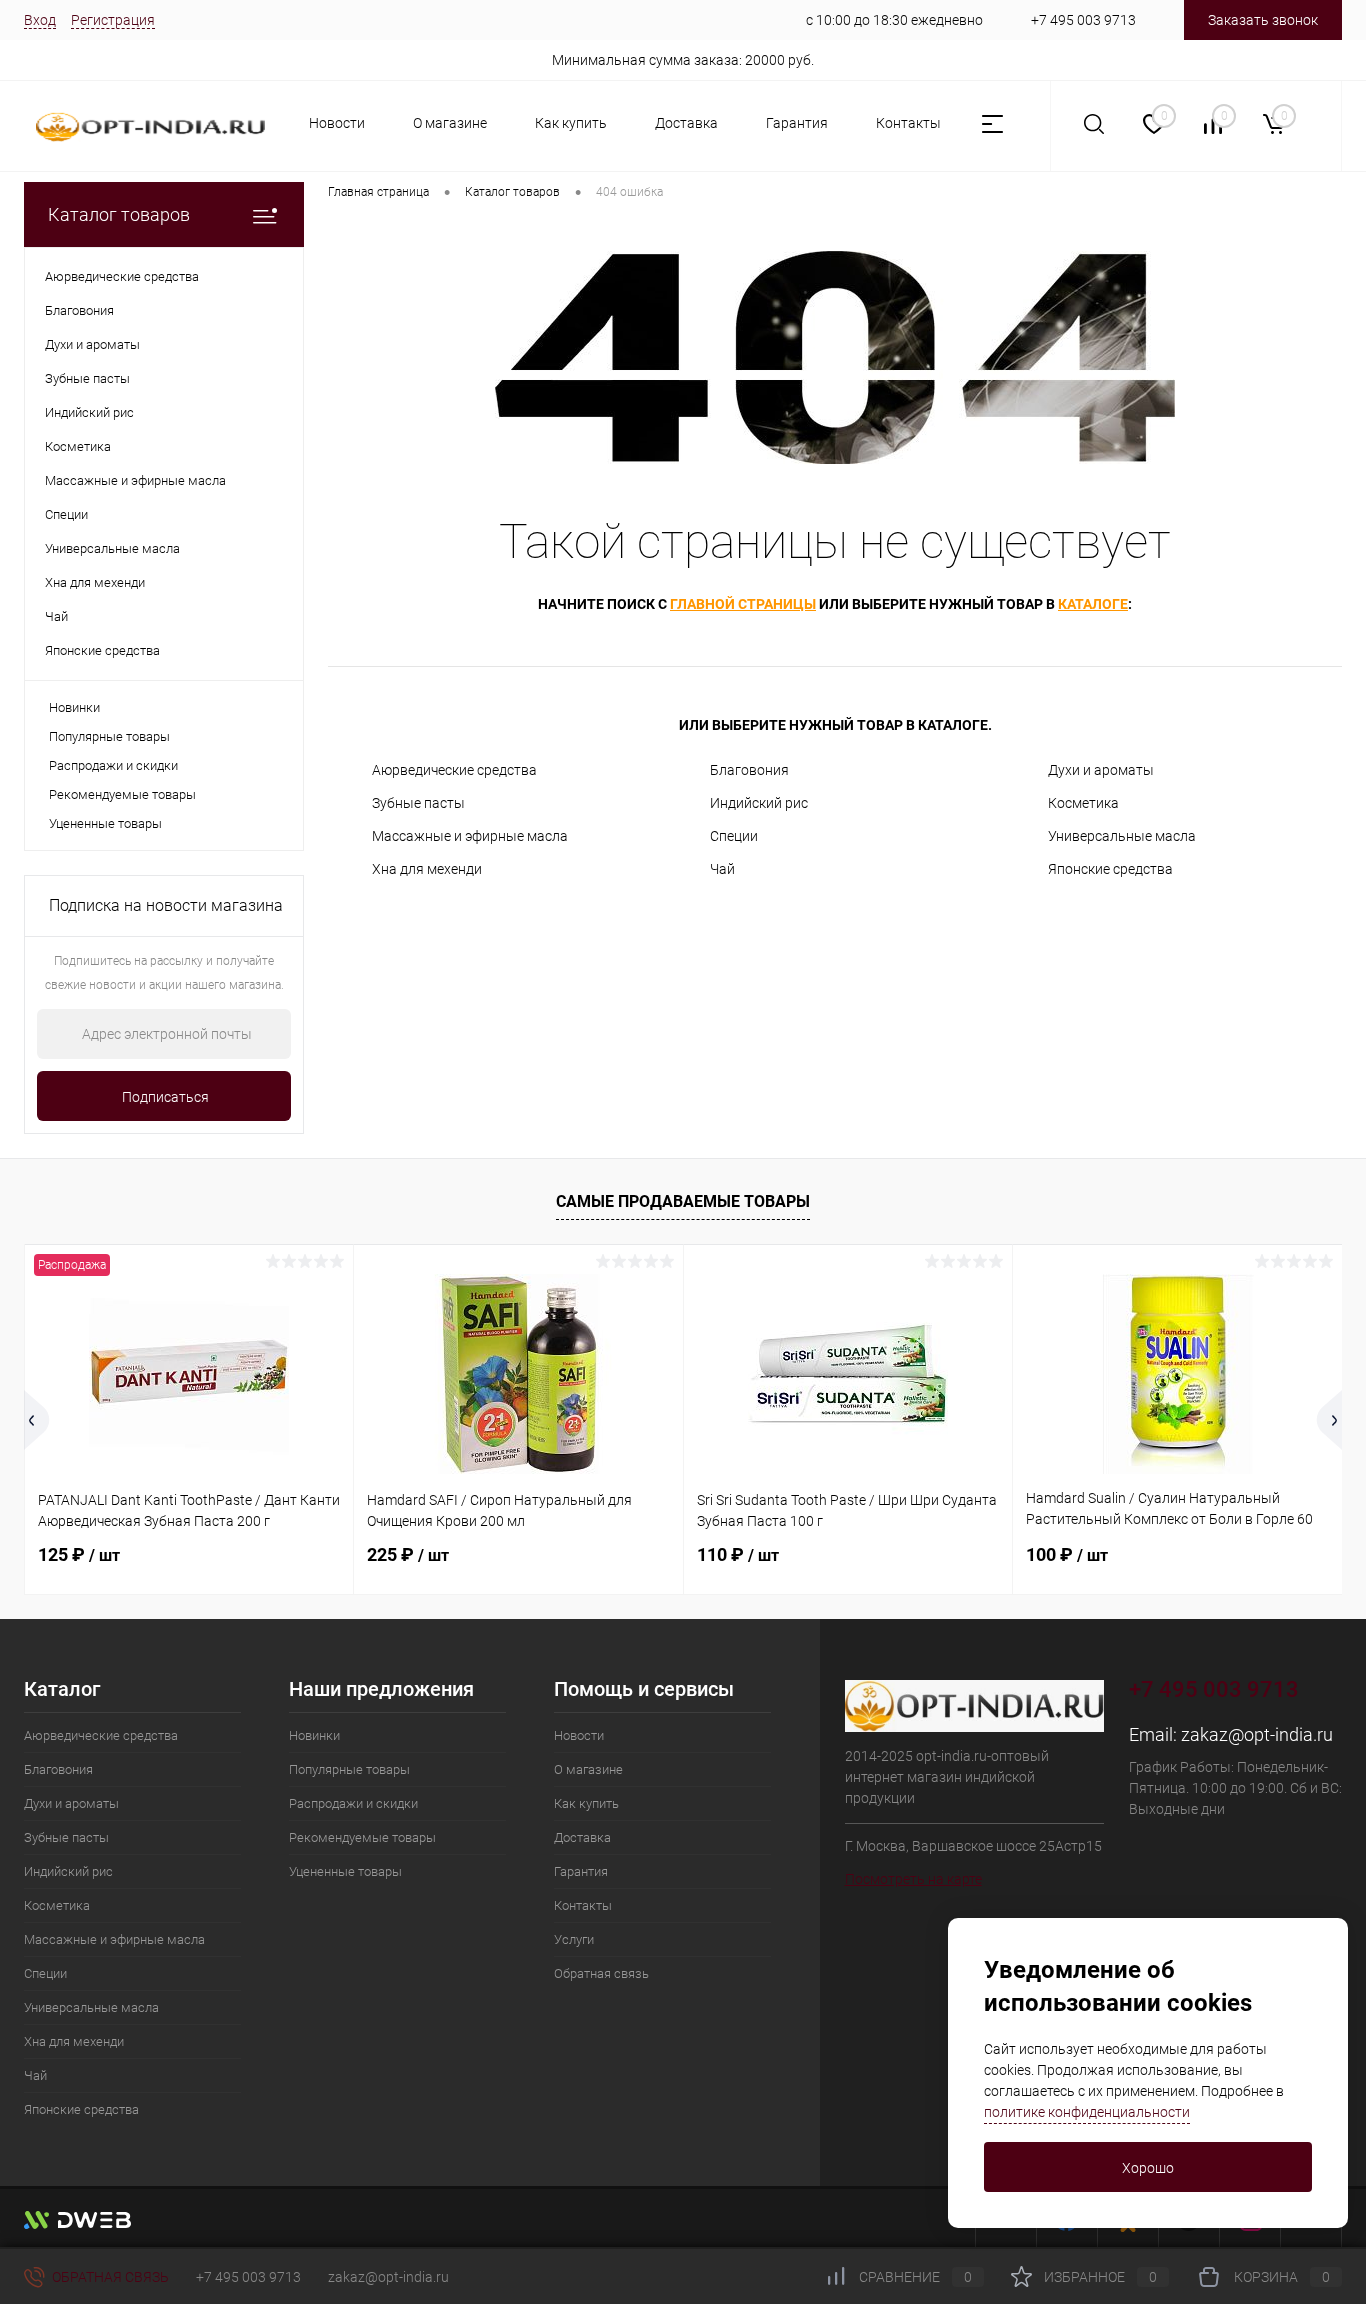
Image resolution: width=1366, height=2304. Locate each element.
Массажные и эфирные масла (470, 836)
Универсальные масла (1122, 836)
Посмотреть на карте (913, 1879)
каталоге (1093, 604)
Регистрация (113, 20)
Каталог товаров (119, 214)
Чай (722, 869)
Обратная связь (601, 1973)
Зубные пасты (418, 803)
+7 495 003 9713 (1083, 20)
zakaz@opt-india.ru (1257, 1734)
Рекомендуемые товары (122, 794)
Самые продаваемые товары (683, 1201)
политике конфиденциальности (1087, 2112)
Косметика (1083, 803)
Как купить (571, 123)
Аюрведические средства (454, 770)
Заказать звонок (1263, 20)
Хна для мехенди (427, 869)
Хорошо (1148, 2168)
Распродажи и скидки (113, 765)
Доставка (686, 123)
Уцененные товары (105, 823)
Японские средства (1110, 869)
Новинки (74, 707)
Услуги (574, 1939)
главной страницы (743, 604)
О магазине (450, 123)
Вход (40, 20)
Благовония (749, 770)
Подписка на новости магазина (166, 905)
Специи (734, 836)
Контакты (908, 123)
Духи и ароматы (1101, 770)
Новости (337, 123)
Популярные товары (109, 736)
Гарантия (797, 123)
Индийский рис (759, 803)
